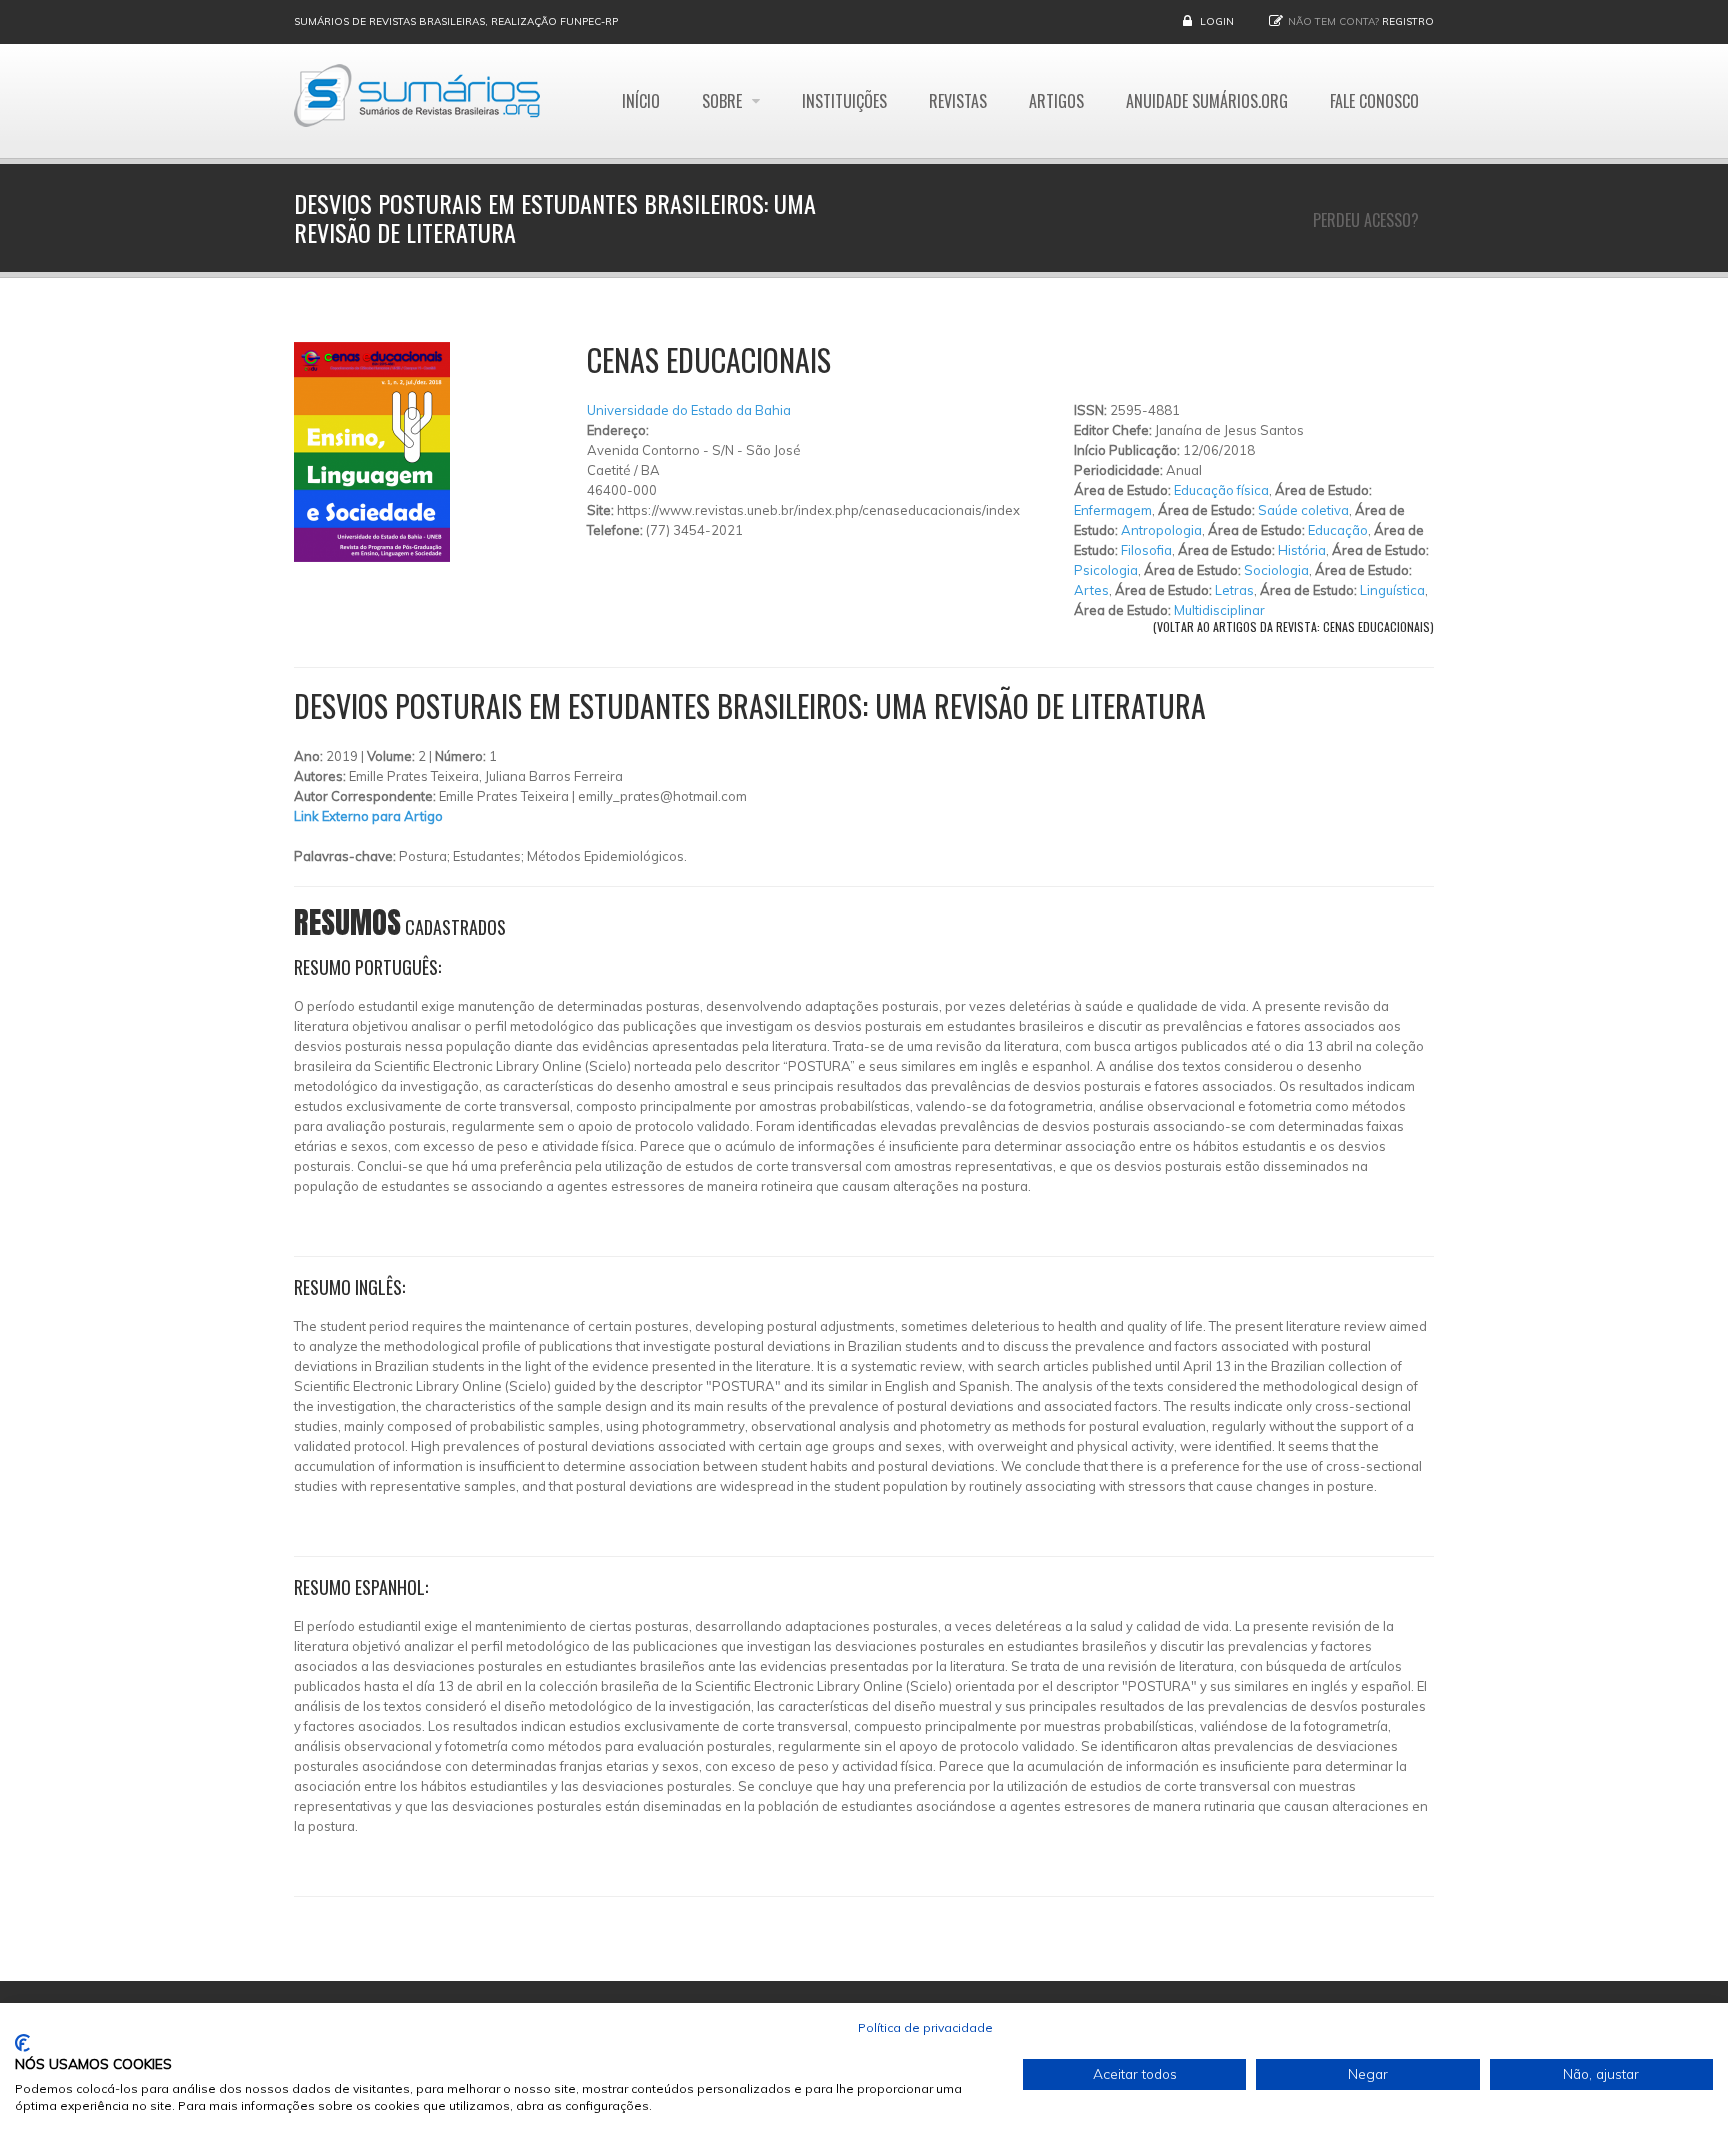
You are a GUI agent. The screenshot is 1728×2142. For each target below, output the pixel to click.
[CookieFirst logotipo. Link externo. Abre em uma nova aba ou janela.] (22, 2043)
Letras (1234, 590)
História (1302, 550)
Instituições (844, 101)
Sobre (724, 101)
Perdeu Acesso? (1366, 220)
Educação (1338, 530)
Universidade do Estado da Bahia (689, 410)
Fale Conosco (1374, 101)
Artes (1091, 590)
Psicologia (1106, 570)
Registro (1408, 21)
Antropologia (1161, 530)
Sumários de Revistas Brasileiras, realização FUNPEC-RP (456, 21)
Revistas (958, 101)
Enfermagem (1113, 510)
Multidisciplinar (1219, 610)
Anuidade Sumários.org (1207, 101)
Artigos (1056, 101)
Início (641, 101)
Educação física (1221, 490)
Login (1217, 21)
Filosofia (1146, 550)
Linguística (1392, 590)
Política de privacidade (925, 2027)
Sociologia (1276, 570)
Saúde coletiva (1303, 510)
